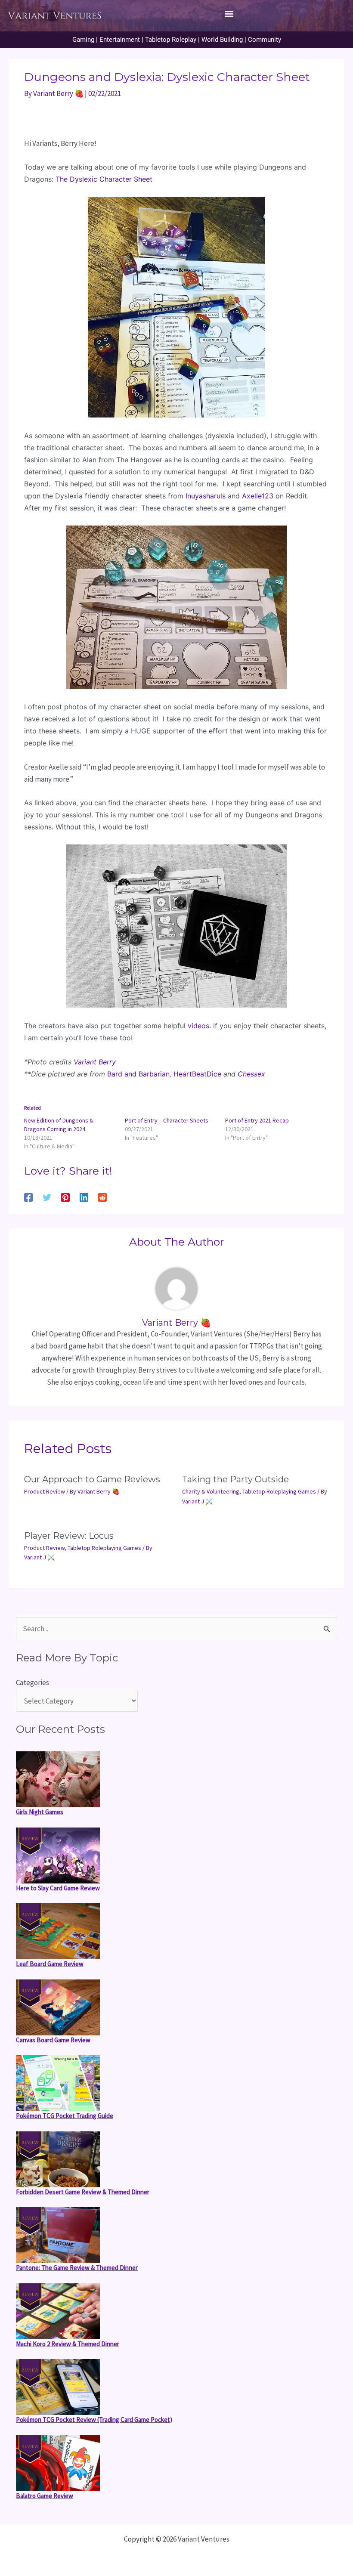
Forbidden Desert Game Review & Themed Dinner (83, 2192)
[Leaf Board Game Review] (58, 1931)
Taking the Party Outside (235, 1479)
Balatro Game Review (45, 2496)
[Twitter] (47, 1197)
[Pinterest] (65, 1197)
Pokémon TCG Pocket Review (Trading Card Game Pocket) (94, 2420)
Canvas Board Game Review (53, 2040)
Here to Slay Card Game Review (58, 1888)
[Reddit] (102, 1197)
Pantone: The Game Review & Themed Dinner (77, 2268)
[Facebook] (28, 1197)
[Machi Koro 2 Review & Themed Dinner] (58, 2311)
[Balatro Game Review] (58, 2463)
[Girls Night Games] (58, 1779)
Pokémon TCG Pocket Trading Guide (65, 2116)
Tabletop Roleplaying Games (279, 1491)
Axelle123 (258, 496)
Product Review (45, 1491)
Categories (33, 1682)
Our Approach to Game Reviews (92, 1479)
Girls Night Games (40, 1812)
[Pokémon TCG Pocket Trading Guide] (58, 2083)
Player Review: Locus (69, 1536)
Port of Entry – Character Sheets (167, 1120)
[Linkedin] (84, 1197)
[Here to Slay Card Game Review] (58, 1855)
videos (198, 1026)
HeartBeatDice (197, 1074)
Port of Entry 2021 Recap (257, 1120)
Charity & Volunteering (211, 1491)
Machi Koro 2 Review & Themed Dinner (68, 2344)
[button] (229, 14)
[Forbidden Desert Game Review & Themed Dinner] (58, 2159)
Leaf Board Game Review (50, 1964)
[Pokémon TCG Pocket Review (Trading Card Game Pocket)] (58, 2387)
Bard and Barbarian (138, 1074)
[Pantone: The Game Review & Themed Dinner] (58, 2235)
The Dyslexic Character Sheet (104, 179)
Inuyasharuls (206, 496)
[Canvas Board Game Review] (58, 2007)
